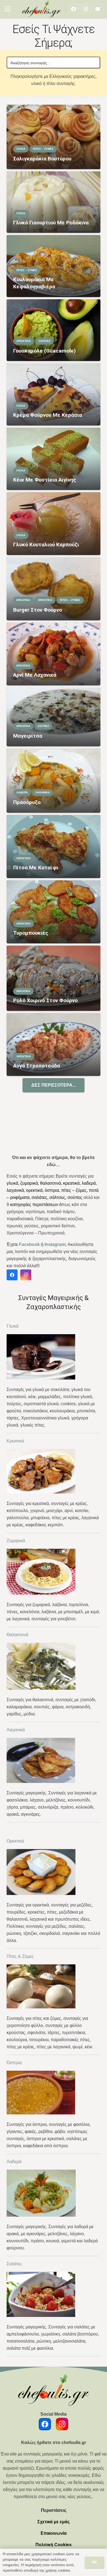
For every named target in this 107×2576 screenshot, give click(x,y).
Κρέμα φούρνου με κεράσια (48, 415)
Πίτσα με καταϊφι (36, 868)
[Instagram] (86, 9)
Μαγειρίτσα (28, 736)
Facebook (29, 1244)
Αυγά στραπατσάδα (37, 1066)
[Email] (98, 9)
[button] (8, 9)
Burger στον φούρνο (38, 610)
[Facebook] (74, 9)
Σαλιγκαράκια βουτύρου (42, 159)
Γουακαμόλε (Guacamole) (44, 351)
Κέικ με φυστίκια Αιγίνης (45, 480)
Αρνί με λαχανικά (35, 675)
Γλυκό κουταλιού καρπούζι (46, 545)
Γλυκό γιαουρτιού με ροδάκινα (51, 223)
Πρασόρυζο (27, 802)
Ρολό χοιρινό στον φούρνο (45, 1000)
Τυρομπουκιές (31, 933)
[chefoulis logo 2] (41, 9)
